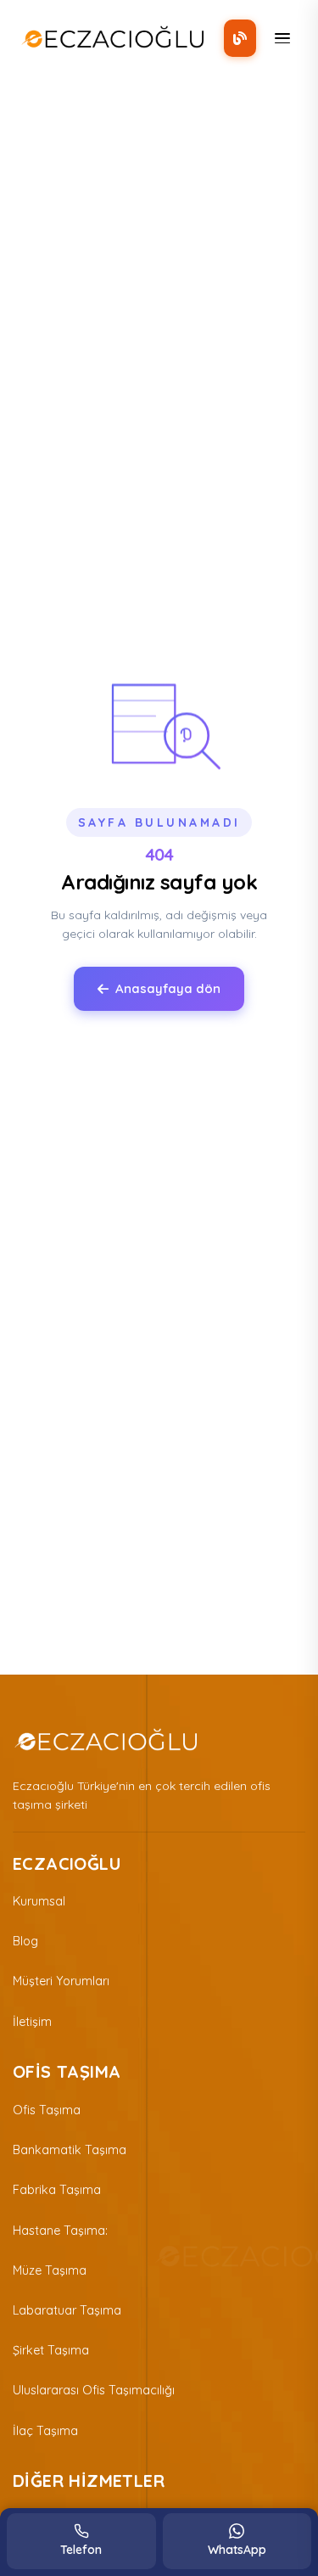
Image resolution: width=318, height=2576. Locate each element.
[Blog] (240, 38)
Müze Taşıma (50, 2270)
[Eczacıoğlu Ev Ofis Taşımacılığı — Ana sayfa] (106, 1741)
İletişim (32, 2022)
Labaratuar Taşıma (67, 2310)
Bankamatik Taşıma (70, 2150)
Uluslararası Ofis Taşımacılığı (94, 2390)
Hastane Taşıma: (60, 2231)
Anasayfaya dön (168, 988)
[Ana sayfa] (113, 38)
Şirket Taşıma (51, 2350)
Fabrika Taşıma (57, 2190)
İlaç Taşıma (45, 2431)
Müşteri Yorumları (61, 1981)
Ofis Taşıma (47, 2110)
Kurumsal (39, 1901)
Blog (25, 1941)
